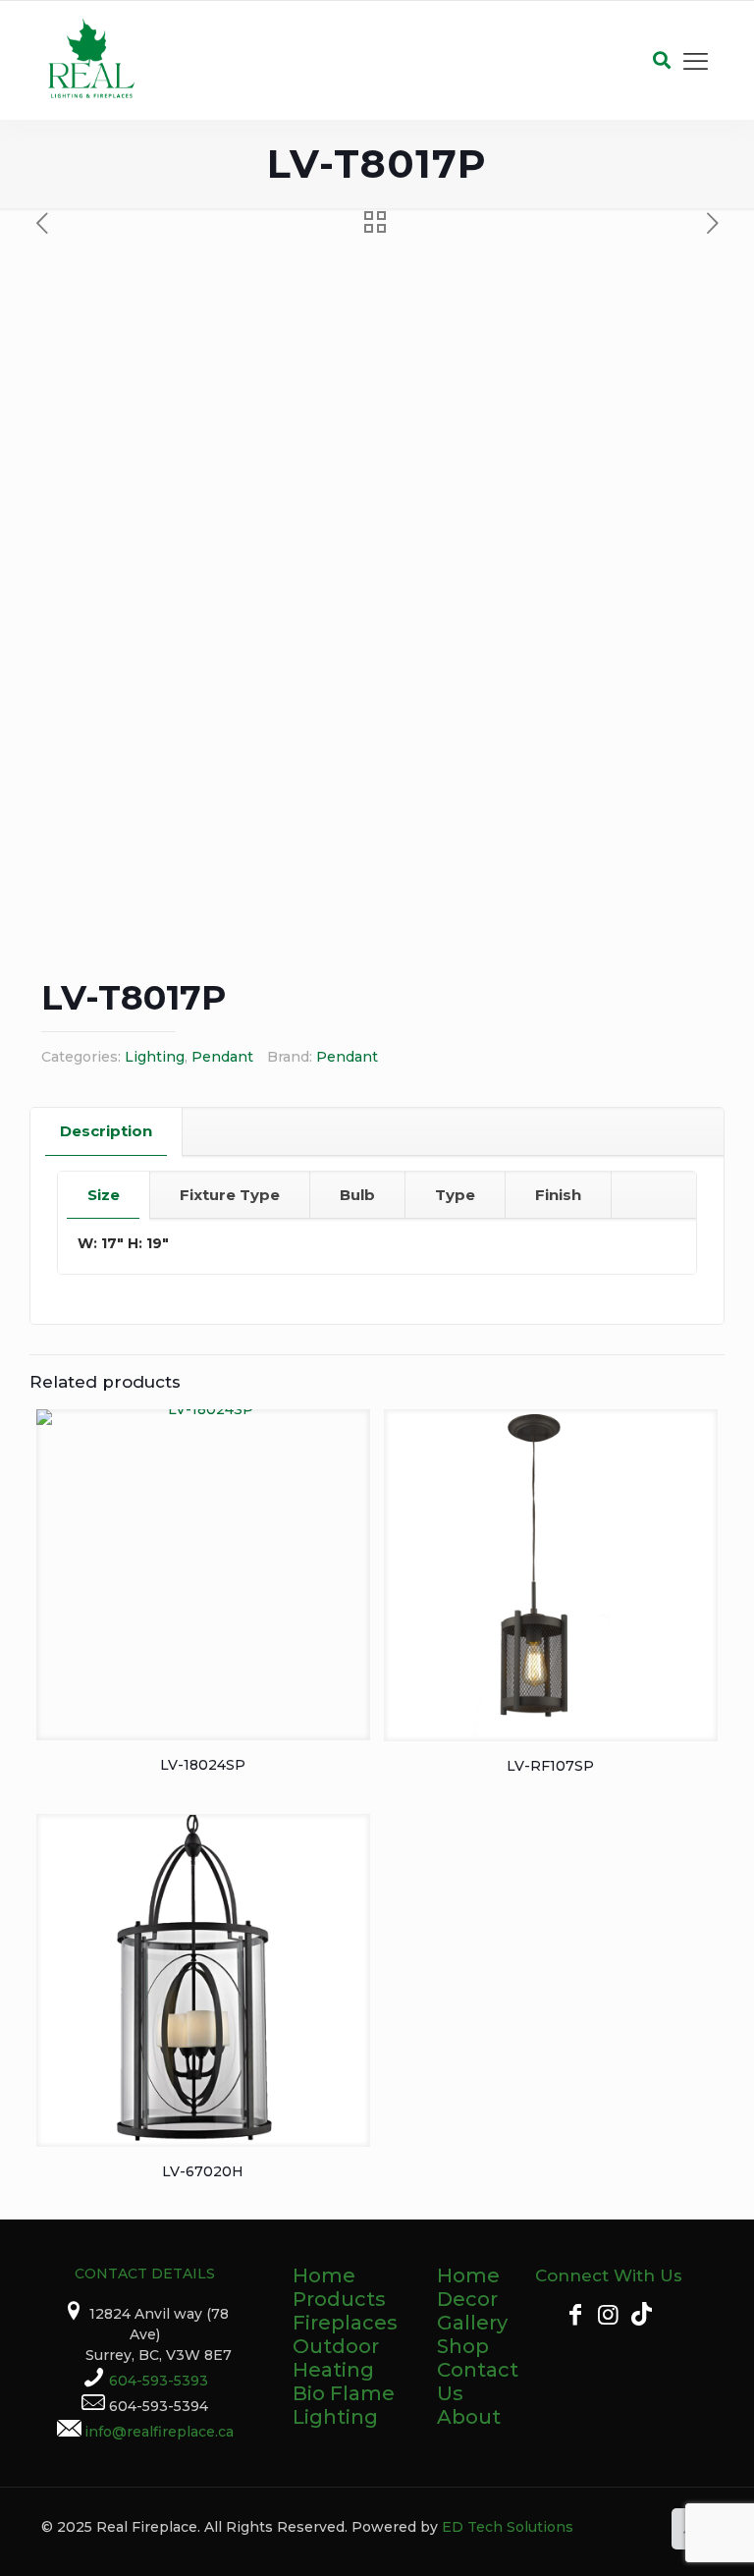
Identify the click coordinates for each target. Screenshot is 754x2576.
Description (106, 1131)
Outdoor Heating (336, 2358)
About (469, 2417)
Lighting (155, 1057)
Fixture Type (230, 1195)
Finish (558, 1195)
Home (324, 2275)
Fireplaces (345, 2323)
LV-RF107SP (550, 1766)
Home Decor (468, 2287)
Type (455, 1195)
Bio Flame (344, 2393)
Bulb (357, 1195)
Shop (463, 2346)
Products (339, 2299)
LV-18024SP (203, 1765)
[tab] (107, 1131)
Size (104, 1195)
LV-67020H (203, 2171)
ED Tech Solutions (508, 2527)
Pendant (222, 1057)
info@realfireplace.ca (159, 2432)
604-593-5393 (159, 2381)
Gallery (472, 2323)
